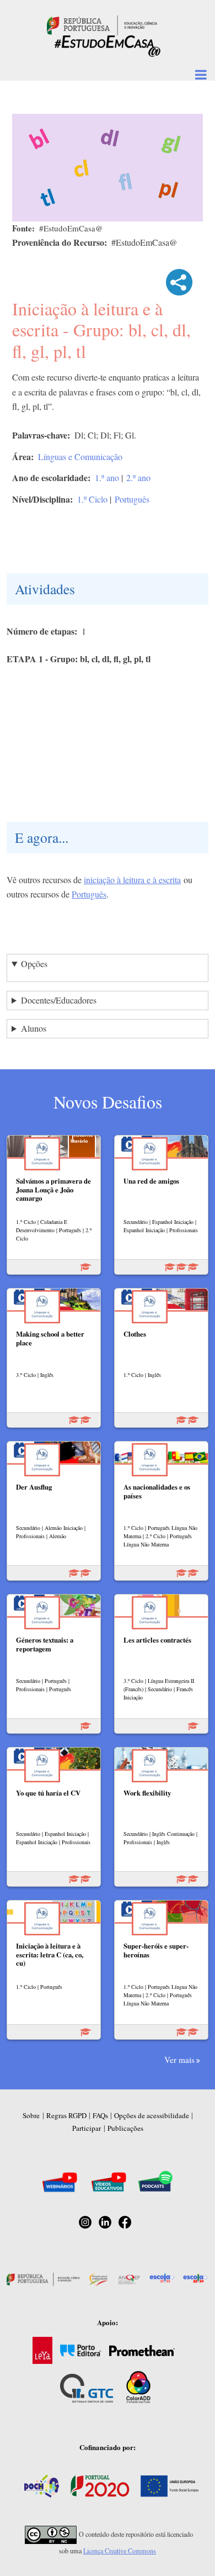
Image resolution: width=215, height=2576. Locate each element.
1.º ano (107, 477)
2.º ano (138, 477)
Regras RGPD (66, 2115)
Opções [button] (34, 964)
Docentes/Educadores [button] (59, 1000)
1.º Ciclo (92, 499)
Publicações (125, 2128)
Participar (87, 2128)
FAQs (100, 2115)
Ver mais (179, 2060)
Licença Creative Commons (120, 2551)
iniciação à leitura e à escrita (132, 880)
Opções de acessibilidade (152, 2115)
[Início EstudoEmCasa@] (102, 24)
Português (132, 499)
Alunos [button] (34, 1028)
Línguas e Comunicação (80, 456)
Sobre (31, 2115)
